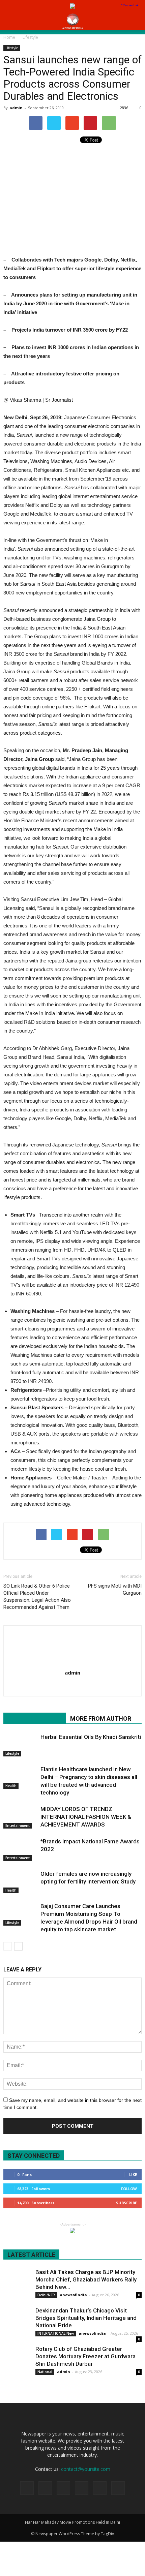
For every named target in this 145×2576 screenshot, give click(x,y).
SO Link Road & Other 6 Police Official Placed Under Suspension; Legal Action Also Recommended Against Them (37, 1597)
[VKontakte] (118, 2488)
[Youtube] (73, 1687)
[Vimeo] (100, 2488)
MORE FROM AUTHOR (101, 1719)
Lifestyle (12, 48)
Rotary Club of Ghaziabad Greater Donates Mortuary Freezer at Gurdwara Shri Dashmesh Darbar (85, 2356)
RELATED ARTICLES (35, 1719)
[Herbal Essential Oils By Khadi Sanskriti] (20, 1745)
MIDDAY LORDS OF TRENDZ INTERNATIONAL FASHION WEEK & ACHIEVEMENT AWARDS (86, 1817)
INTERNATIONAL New (56, 2333)
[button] (136, 21)
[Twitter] (82, 2488)
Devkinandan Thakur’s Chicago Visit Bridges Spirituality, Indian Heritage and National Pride (86, 2318)
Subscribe (126, 2203)
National (45, 2372)
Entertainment (18, 1826)
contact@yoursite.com (86, 2469)
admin (16, 108)
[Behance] (27, 2488)
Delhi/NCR (46, 2295)
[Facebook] (45, 2488)
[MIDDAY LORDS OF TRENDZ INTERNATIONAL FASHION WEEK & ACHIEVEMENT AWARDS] (20, 1817)
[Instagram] (63, 2488)
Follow (129, 2189)
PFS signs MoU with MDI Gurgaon (115, 1589)
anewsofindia (73, 2295)
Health (11, 1786)
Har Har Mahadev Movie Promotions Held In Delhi (72, 2522)
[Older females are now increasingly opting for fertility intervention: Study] (20, 1882)
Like (133, 2174)
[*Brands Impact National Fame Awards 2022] (20, 1849)
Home (9, 37)
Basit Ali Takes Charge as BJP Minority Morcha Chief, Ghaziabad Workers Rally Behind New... (86, 2279)
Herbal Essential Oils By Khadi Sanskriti (91, 1737)
